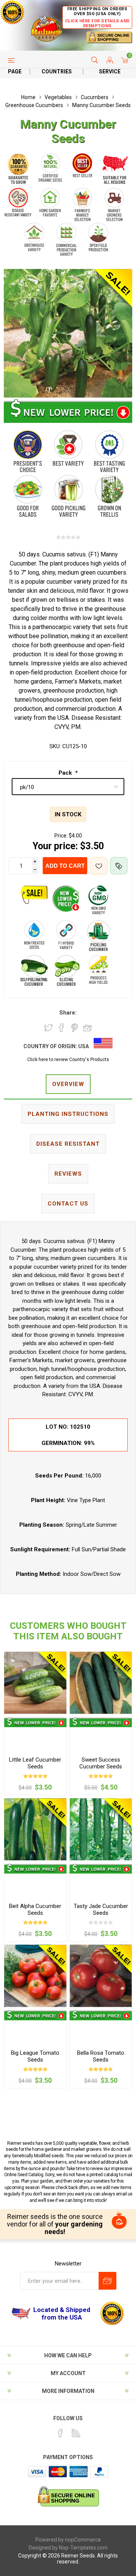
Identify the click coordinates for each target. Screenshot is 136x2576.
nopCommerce (83, 2540)
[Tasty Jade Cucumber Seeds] (101, 1829)
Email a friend (88, 1028)
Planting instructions (68, 1114)
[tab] (68, 1085)
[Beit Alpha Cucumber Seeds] (35, 1829)
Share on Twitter (48, 1028)
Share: (68, 1013)
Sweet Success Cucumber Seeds (101, 1763)
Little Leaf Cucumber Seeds (35, 1763)
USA (83, 1046)
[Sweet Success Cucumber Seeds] (101, 1683)
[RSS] (76, 2433)
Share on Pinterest (75, 1028)
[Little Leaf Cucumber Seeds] (35, 1683)
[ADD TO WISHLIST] (99, 866)
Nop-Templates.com (83, 2548)
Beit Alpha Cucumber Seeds (35, 1909)
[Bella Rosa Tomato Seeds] (101, 1976)
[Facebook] (60, 2433)
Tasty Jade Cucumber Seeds (101, 1909)
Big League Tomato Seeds (35, 2056)
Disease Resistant (68, 1144)
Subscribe (107, 2281)
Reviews (68, 1174)
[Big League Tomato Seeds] (35, 1976)
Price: (61, 836)
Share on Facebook (62, 1028)
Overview (68, 1084)
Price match (119, 866)
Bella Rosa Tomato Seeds (101, 2056)
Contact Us (68, 1204)
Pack (66, 773)
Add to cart (65, 866)
